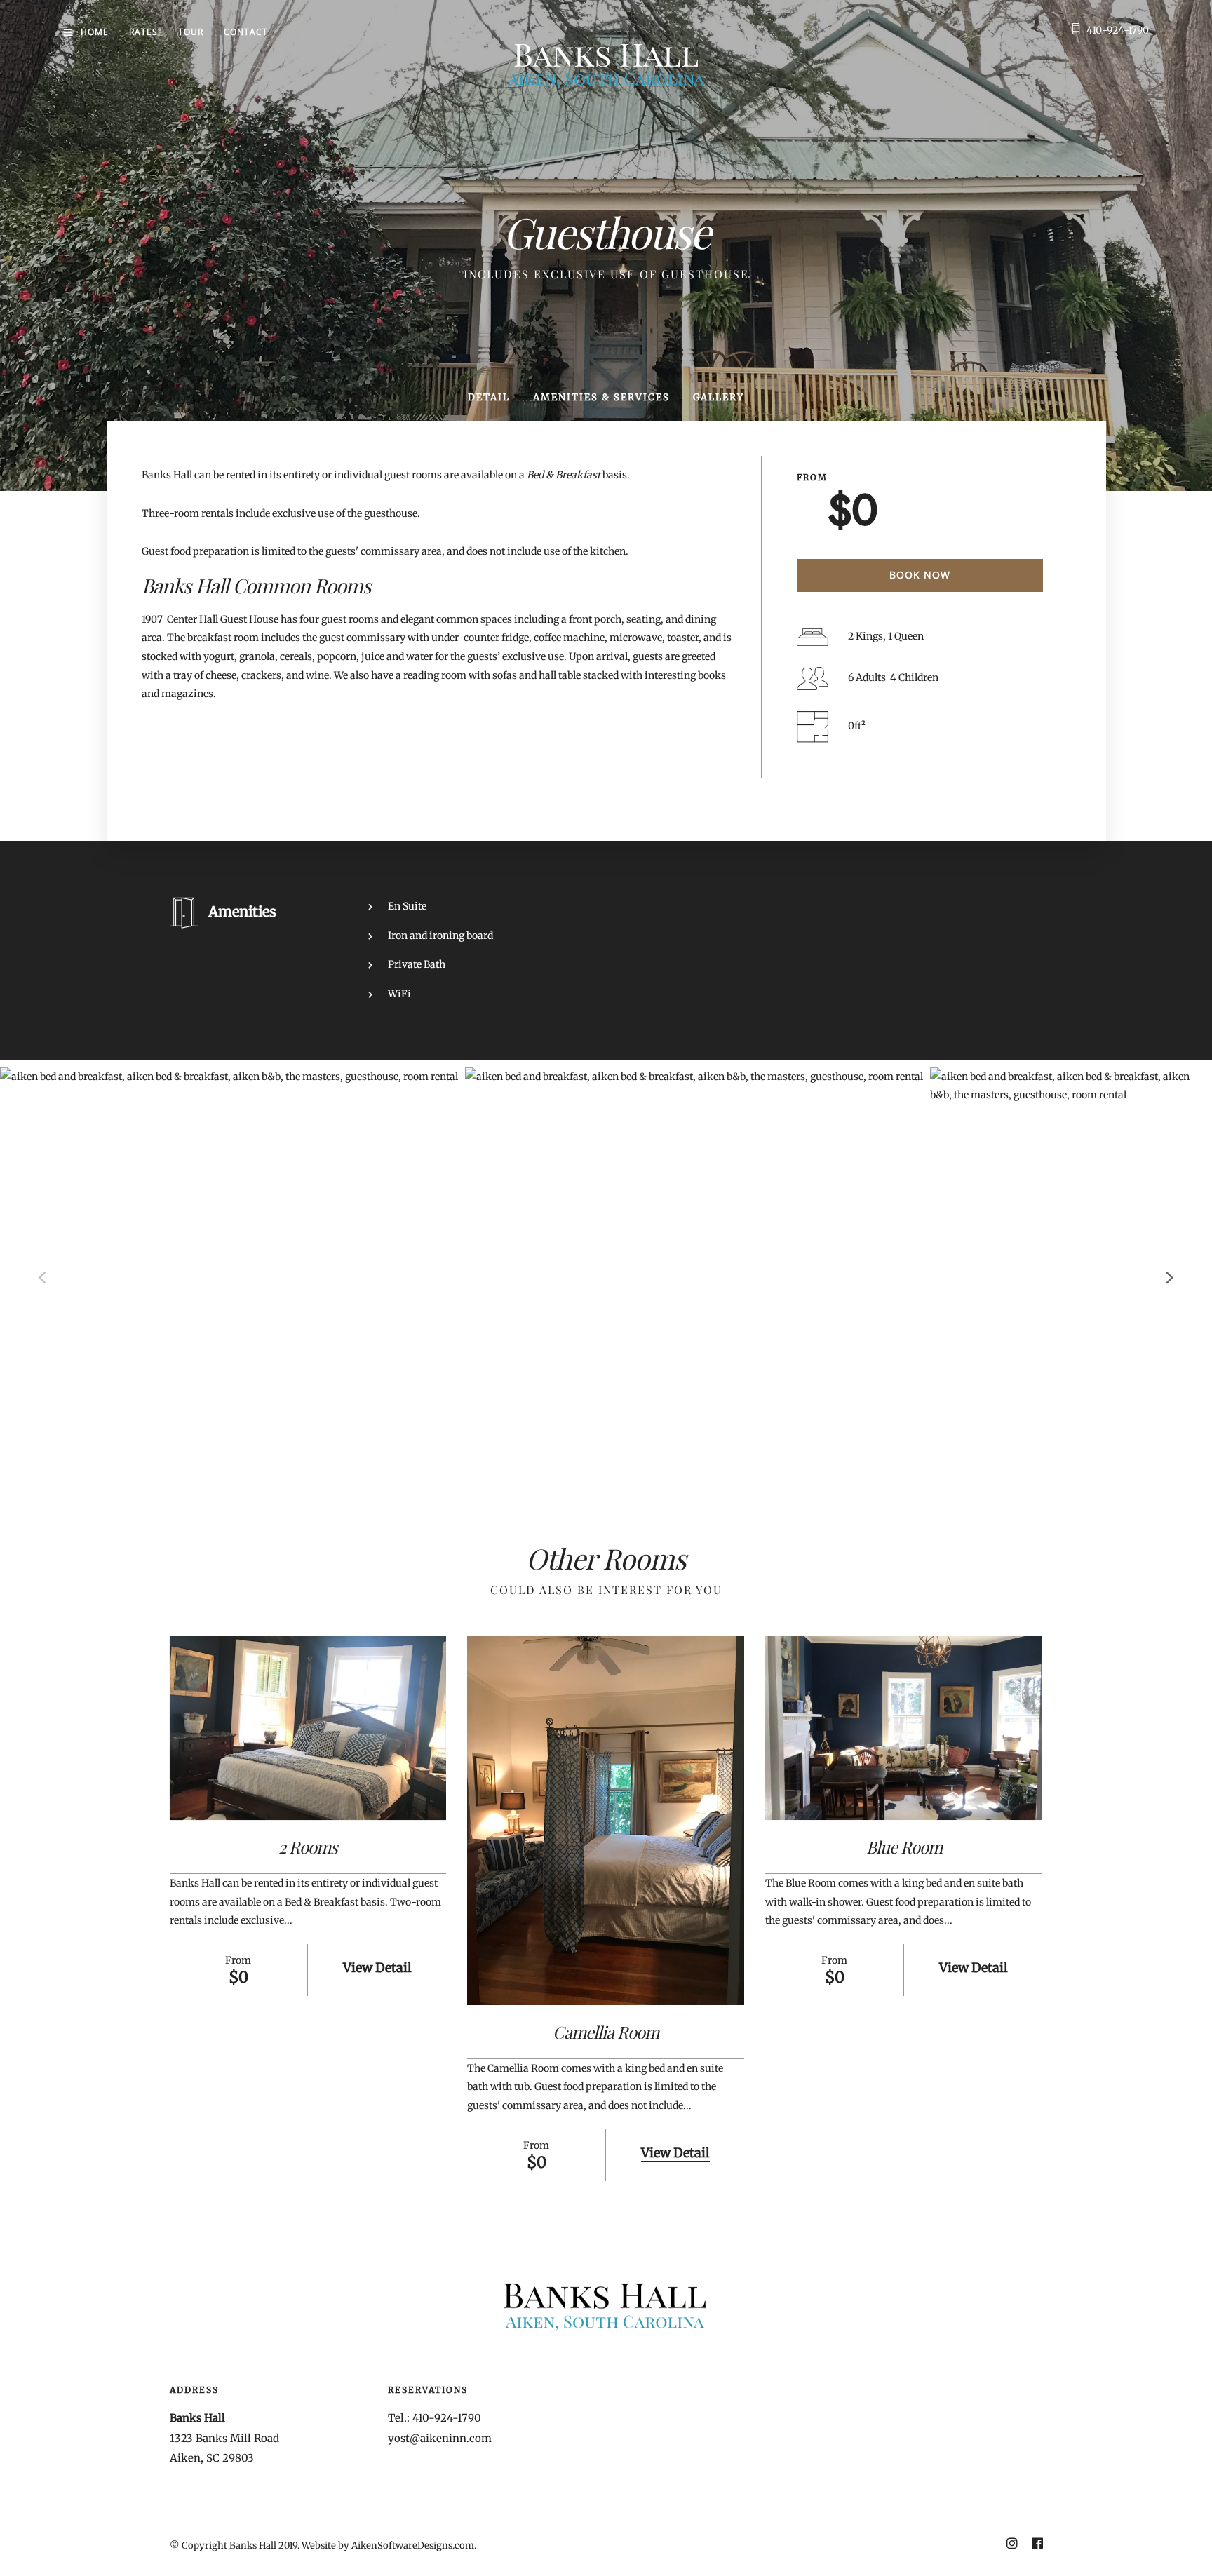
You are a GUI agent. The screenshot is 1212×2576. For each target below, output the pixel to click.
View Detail (377, 1968)
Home (95, 32)
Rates (143, 32)
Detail (489, 397)
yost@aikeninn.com (440, 2438)
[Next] (1169, 1278)
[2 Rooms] (308, 1728)
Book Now (920, 575)
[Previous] (43, 1278)
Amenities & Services (601, 397)
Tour (191, 32)
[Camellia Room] (606, 1820)
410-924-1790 (1118, 30)
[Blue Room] (904, 1728)
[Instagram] (1012, 2545)
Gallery (719, 397)
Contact (246, 32)
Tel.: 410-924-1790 (435, 2418)
